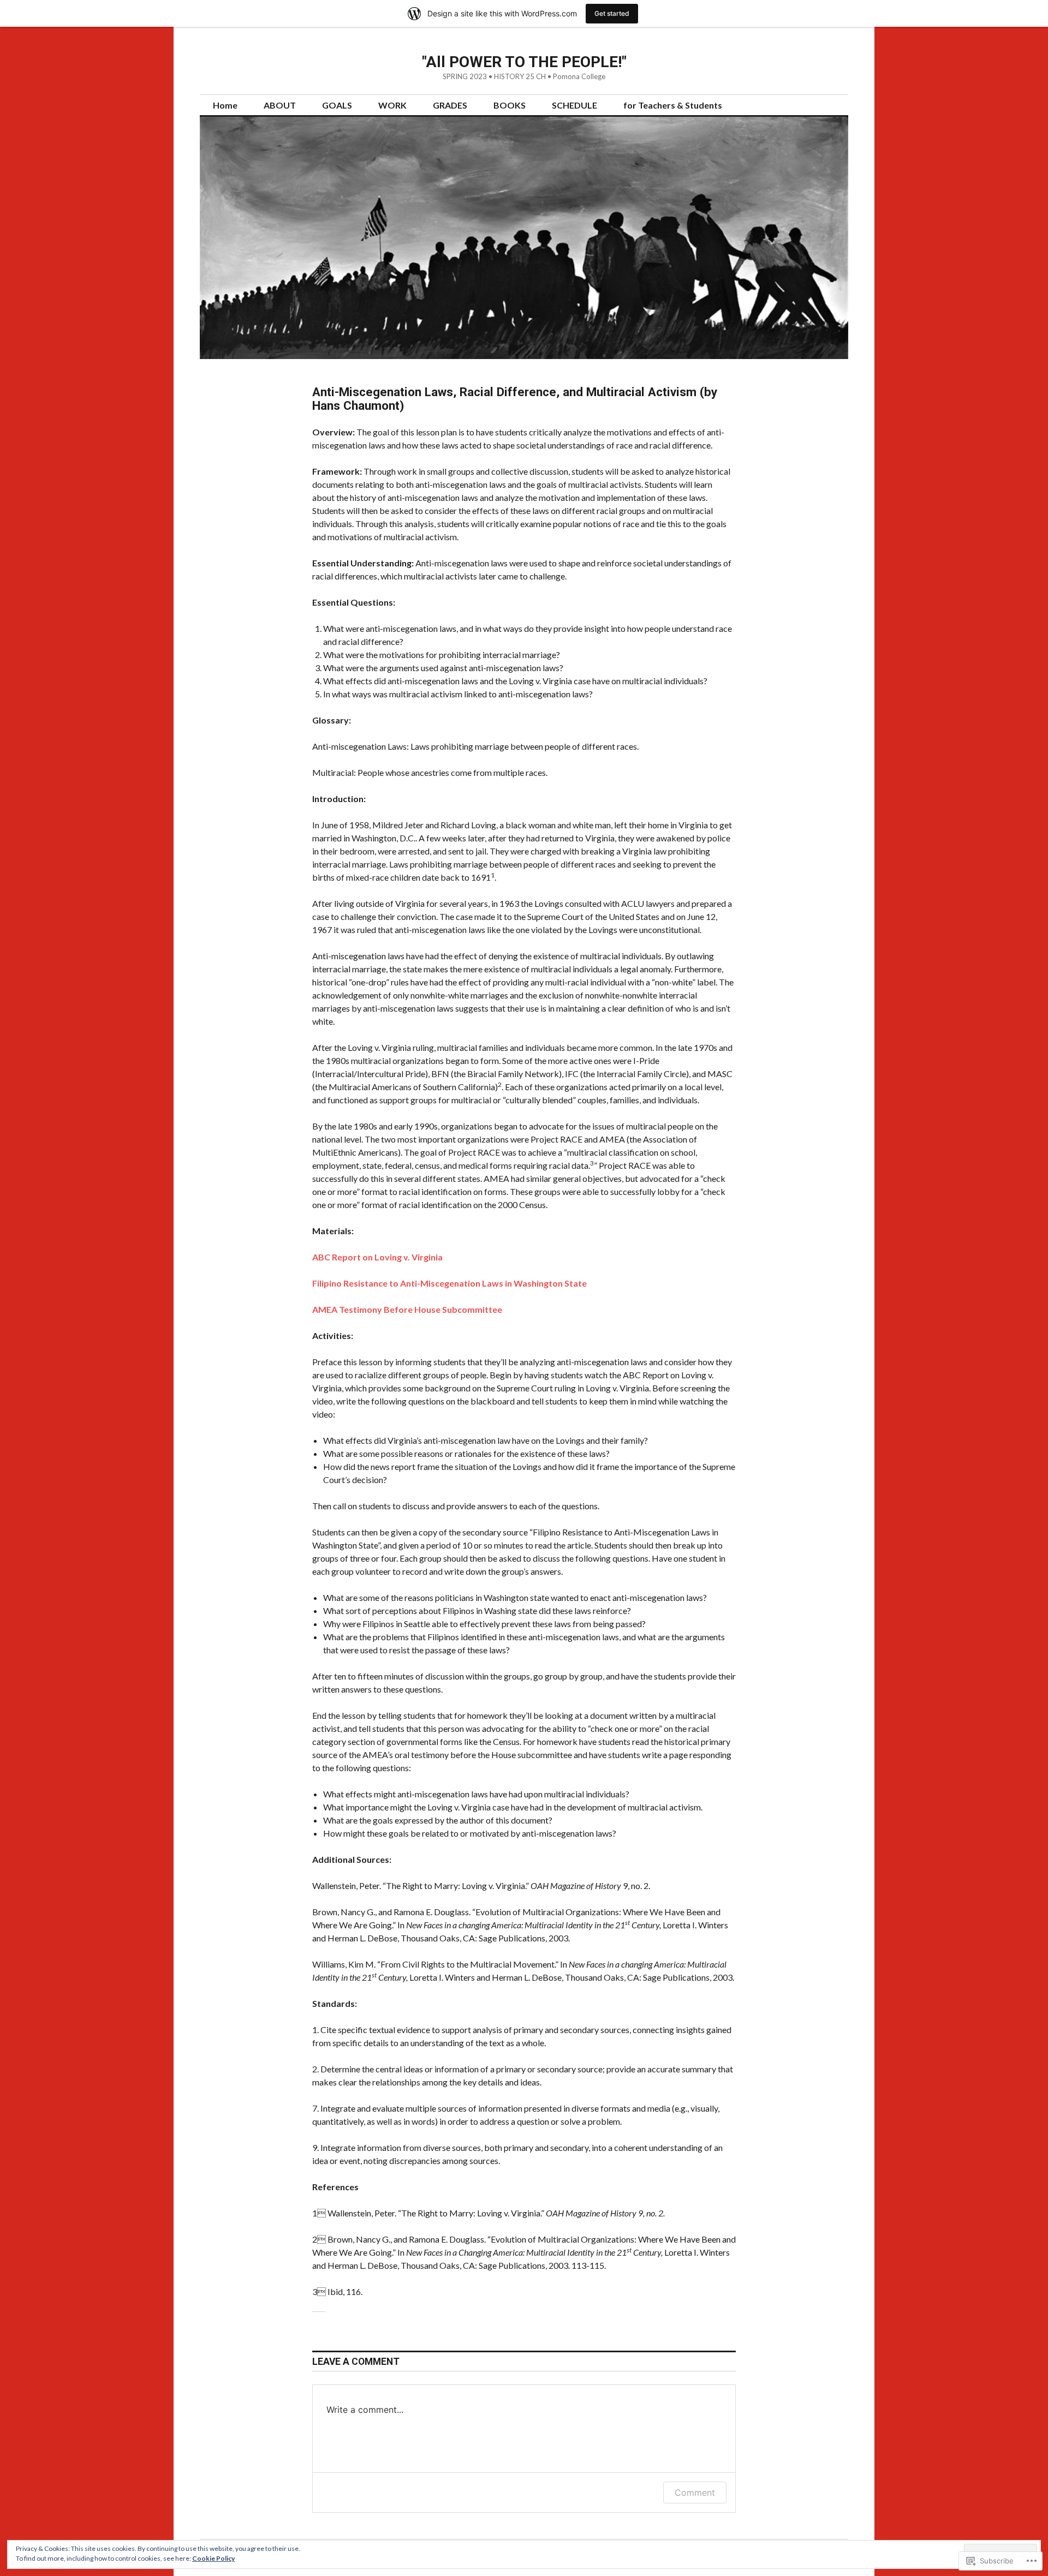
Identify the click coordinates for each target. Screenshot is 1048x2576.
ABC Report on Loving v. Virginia (377, 1257)
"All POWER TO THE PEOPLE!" (524, 62)
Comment (695, 2493)
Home (225, 105)
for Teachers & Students (673, 105)
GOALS (337, 105)
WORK (392, 105)
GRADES (450, 105)
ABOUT (280, 105)
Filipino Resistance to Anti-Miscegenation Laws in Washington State (449, 1283)
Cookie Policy (213, 2558)
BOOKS (510, 105)
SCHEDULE (574, 105)
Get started (612, 13)
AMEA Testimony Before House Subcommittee (407, 1309)
